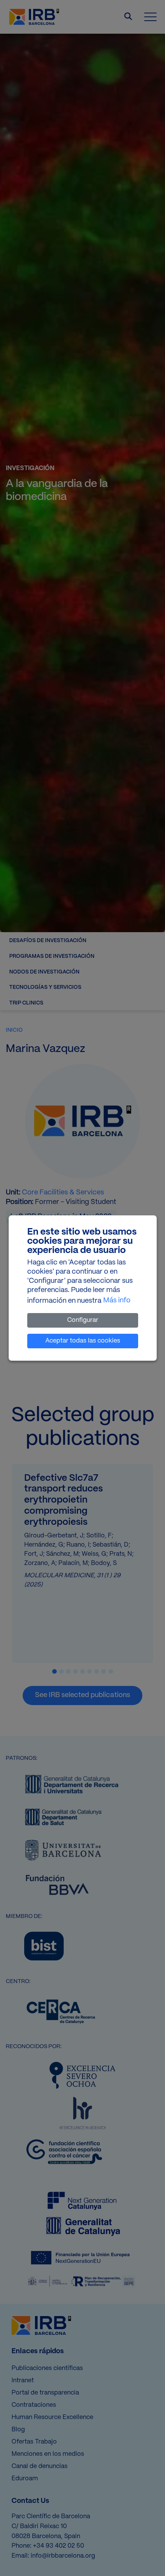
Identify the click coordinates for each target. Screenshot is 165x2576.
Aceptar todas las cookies (83, 1341)
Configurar (83, 1320)
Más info (117, 1301)
